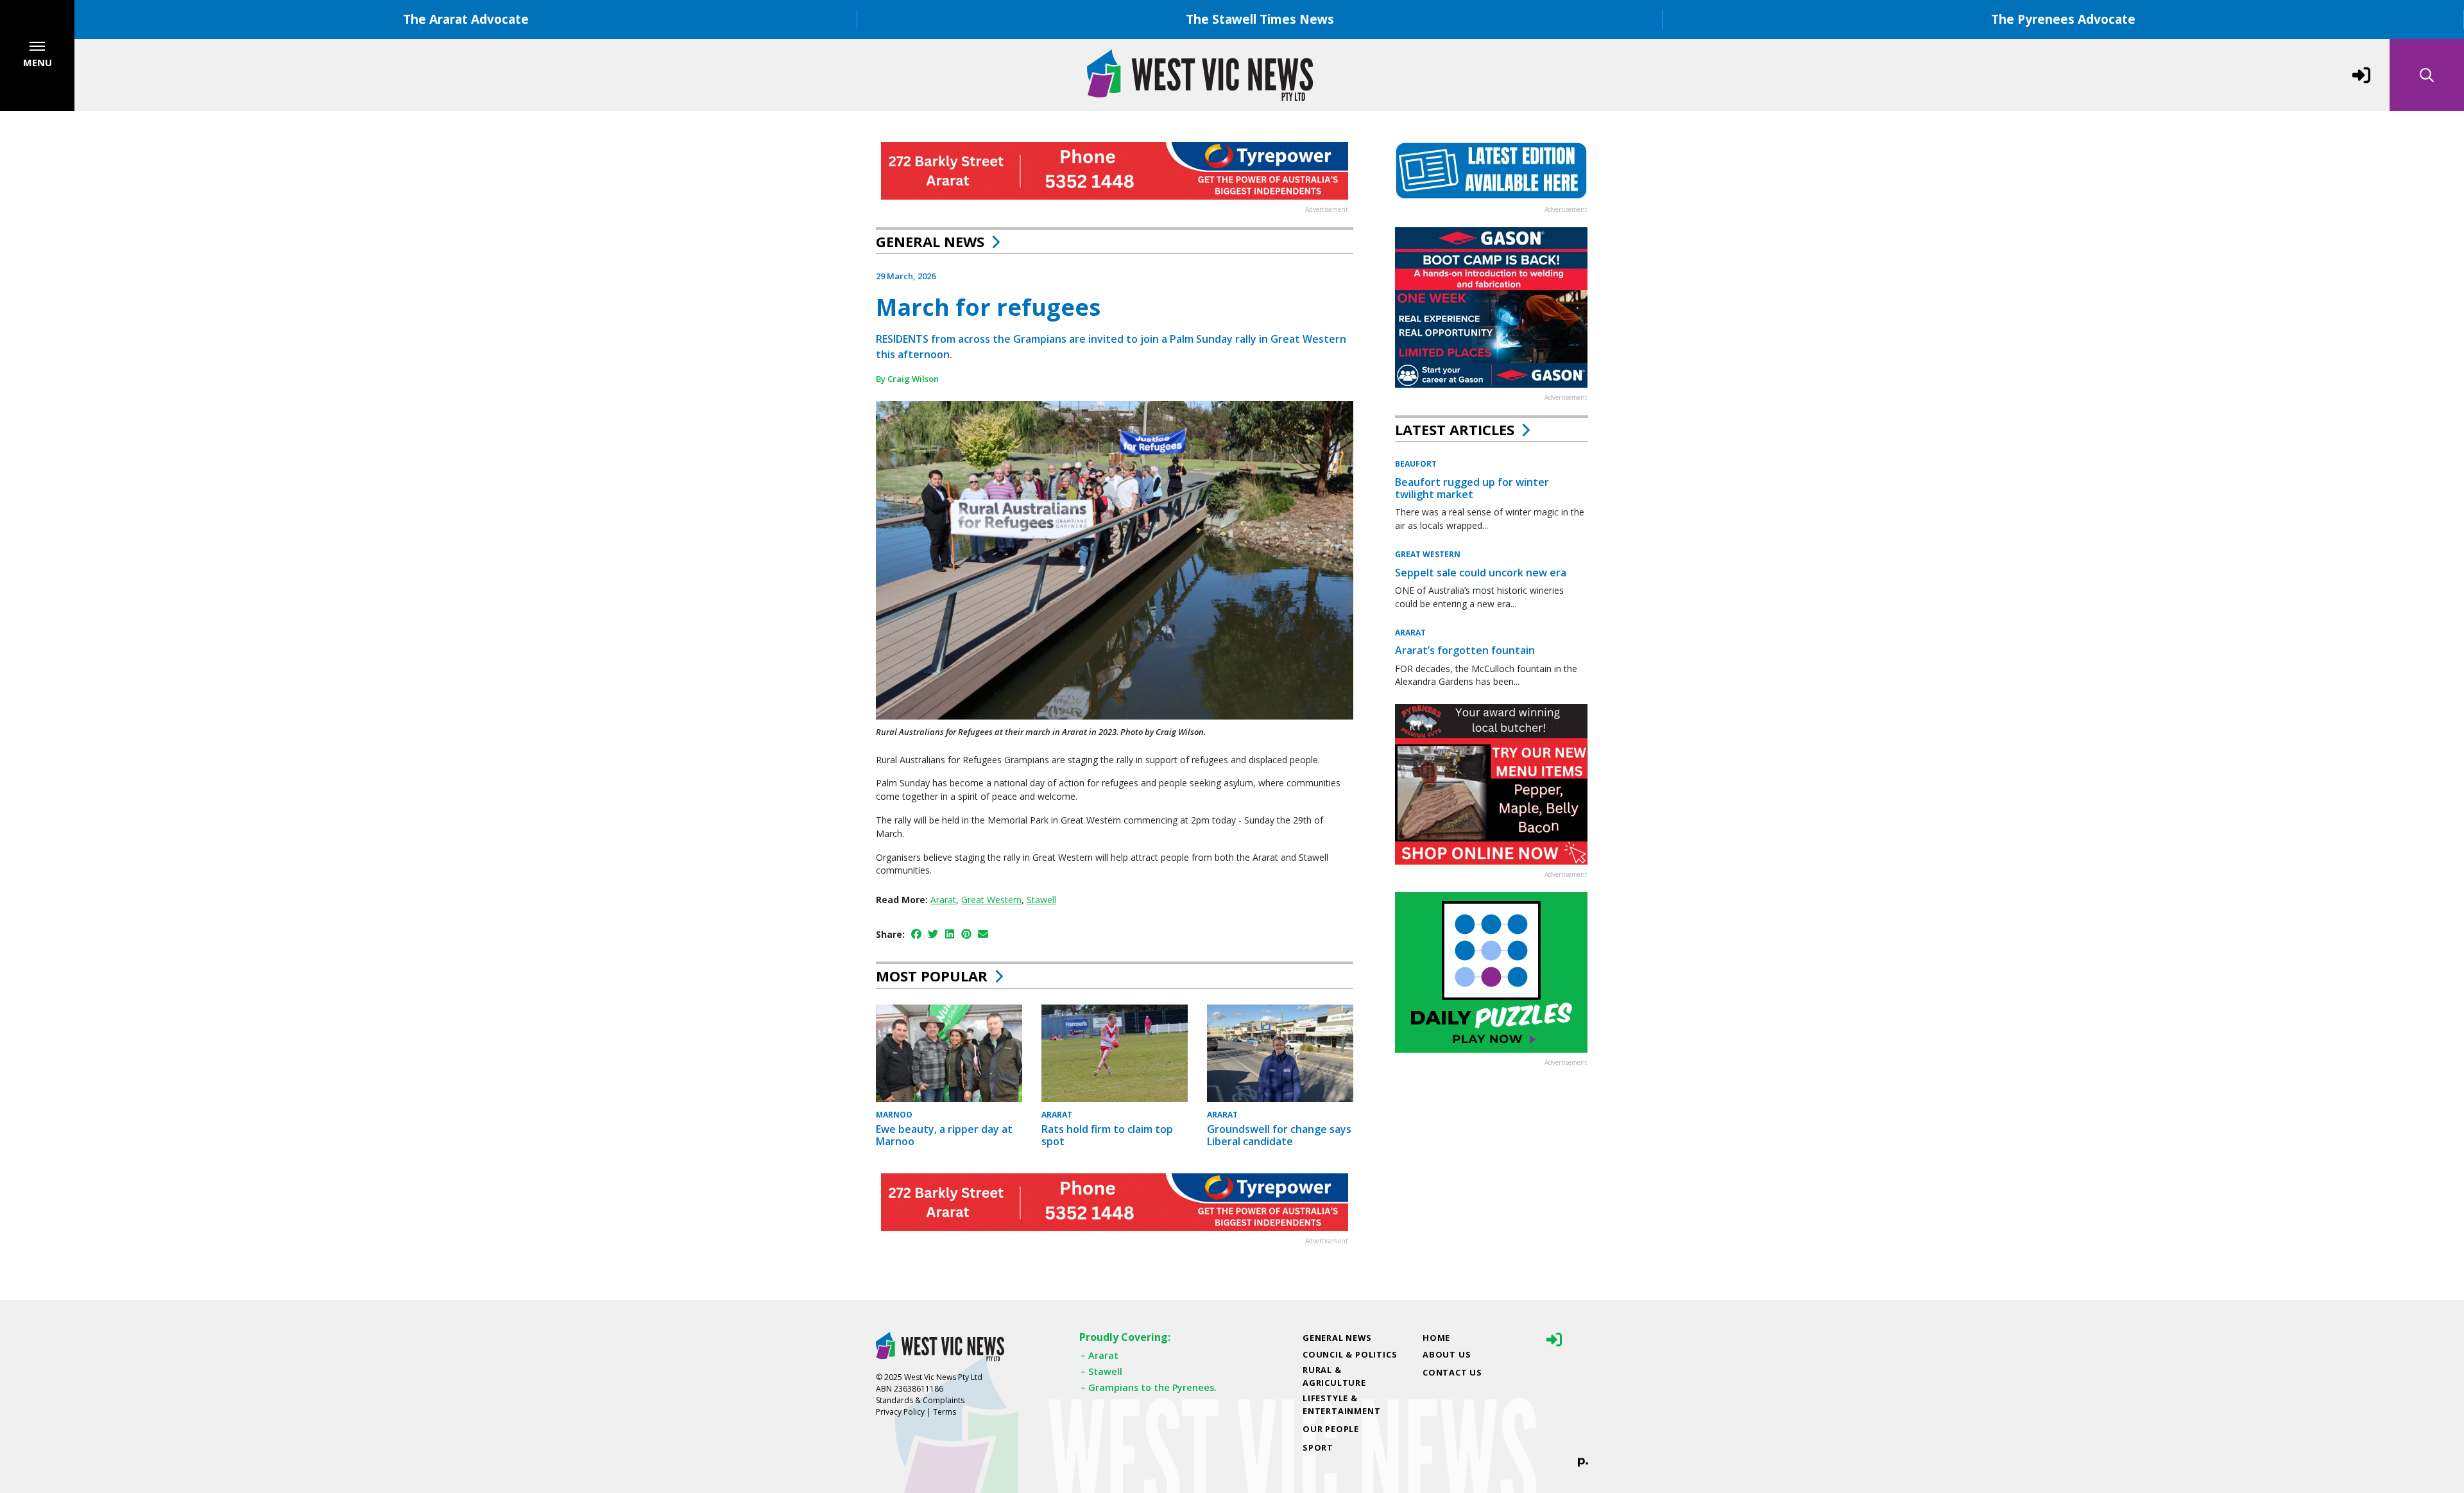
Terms (945, 1412)
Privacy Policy (900, 1412)
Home (1436, 1338)
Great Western (991, 900)
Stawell (1041, 900)
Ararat (943, 900)
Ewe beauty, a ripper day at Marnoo (944, 1135)
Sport (1318, 1447)
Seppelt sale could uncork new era (1481, 573)
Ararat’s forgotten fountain (1465, 650)
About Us (1447, 1354)
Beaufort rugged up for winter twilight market (1472, 488)
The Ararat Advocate (466, 19)
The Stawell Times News (1260, 19)
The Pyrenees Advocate (2063, 19)
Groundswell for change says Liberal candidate (1279, 1135)
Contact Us (1452, 1372)
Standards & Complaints (920, 1400)
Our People (1331, 1429)
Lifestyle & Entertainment (1341, 1404)
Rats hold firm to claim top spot (1107, 1135)
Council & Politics (1350, 1354)
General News (930, 241)
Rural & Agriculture (1334, 1376)
